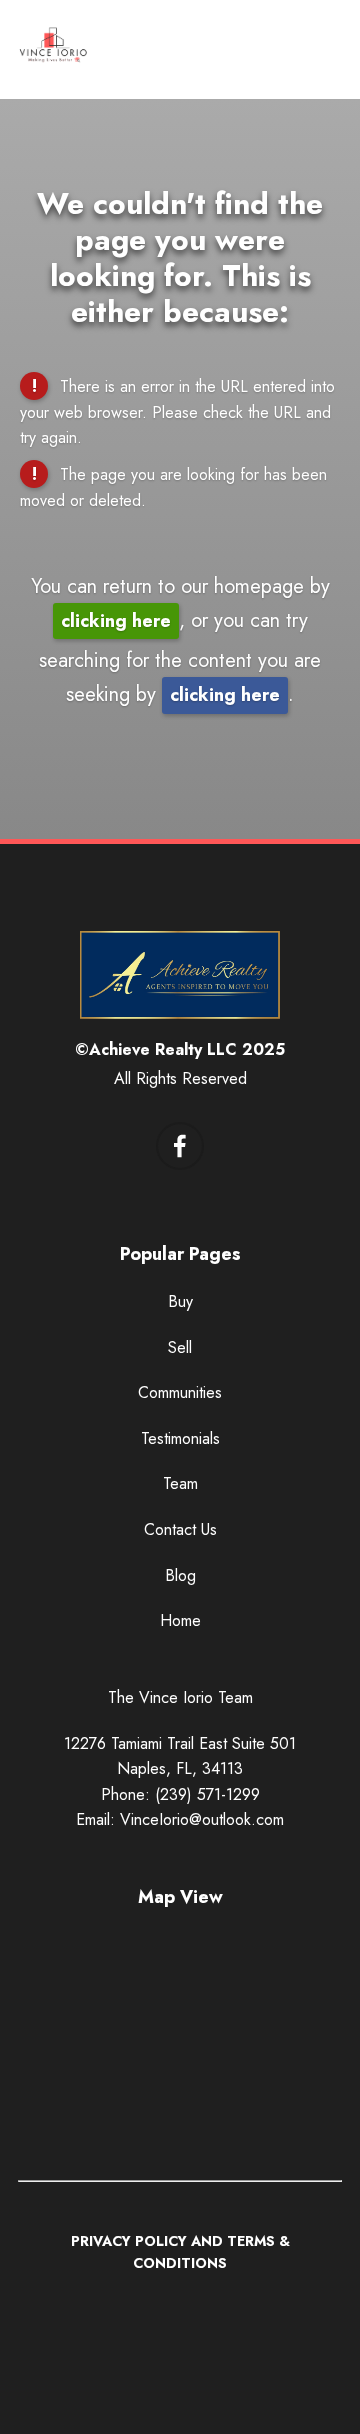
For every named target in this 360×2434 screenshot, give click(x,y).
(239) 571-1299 (207, 1794)
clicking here (116, 621)
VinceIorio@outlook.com (202, 1819)
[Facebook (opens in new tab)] (180, 1146)
